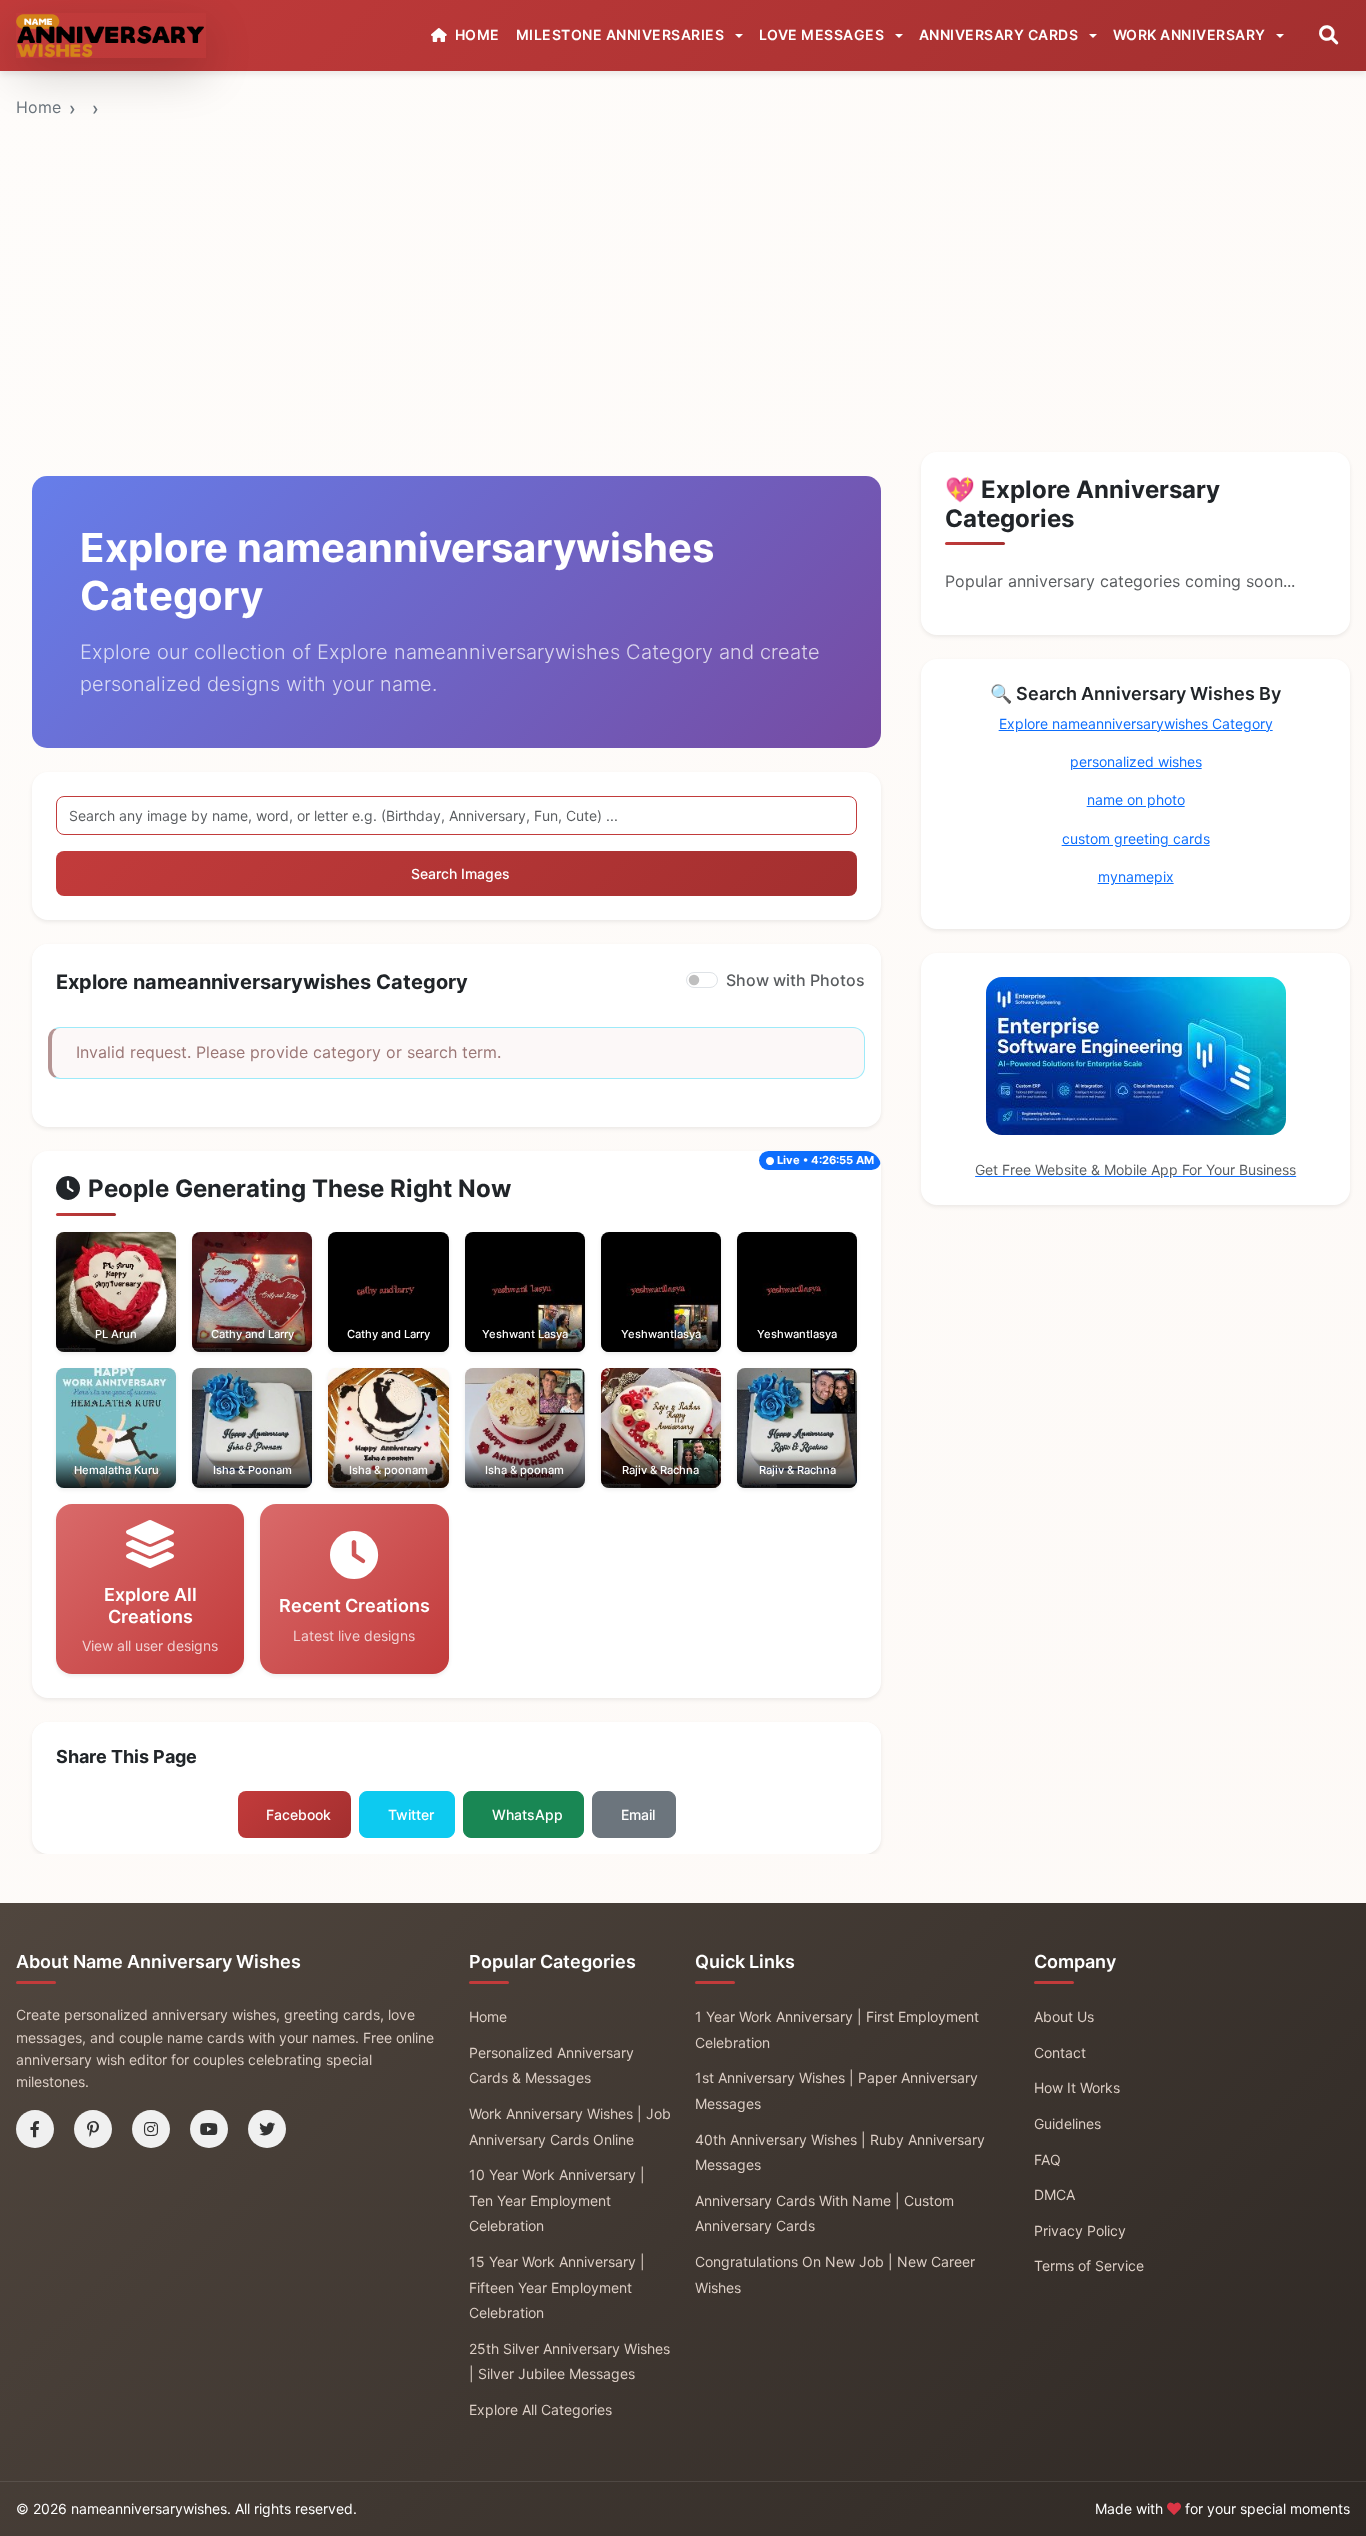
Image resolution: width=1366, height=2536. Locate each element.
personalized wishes (1136, 761)
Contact (1060, 2052)
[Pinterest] (93, 2129)
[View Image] (89, 1312)
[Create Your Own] (144, 1312)
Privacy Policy (1080, 2230)
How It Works (1077, 2087)
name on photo (1136, 799)
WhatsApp (527, 1814)
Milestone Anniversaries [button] (622, 34)
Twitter (411, 1814)
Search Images (460, 873)
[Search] (1328, 35)
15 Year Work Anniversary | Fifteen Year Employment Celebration (557, 2287)
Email (638, 1814)
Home (38, 107)
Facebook (298, 1814)
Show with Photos (795, 980)
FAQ (1047, 2159)
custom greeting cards (1136, 838)
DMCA (1054, 2194)
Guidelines (1067, 2123)
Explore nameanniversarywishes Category (1136, 723)
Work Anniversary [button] (1191, 34)
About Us (1064, 2016)
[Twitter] (267, 2129)
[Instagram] (151, 2129)
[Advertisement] (683, 223)
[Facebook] (35, 2129)
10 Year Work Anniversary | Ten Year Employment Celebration (557, 2200)
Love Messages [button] (823, 34)
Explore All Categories (540, 2409)
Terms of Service (1089, 2265)
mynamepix (1136, 876)
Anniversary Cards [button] (1000, 34)
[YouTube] (209, 2129)
